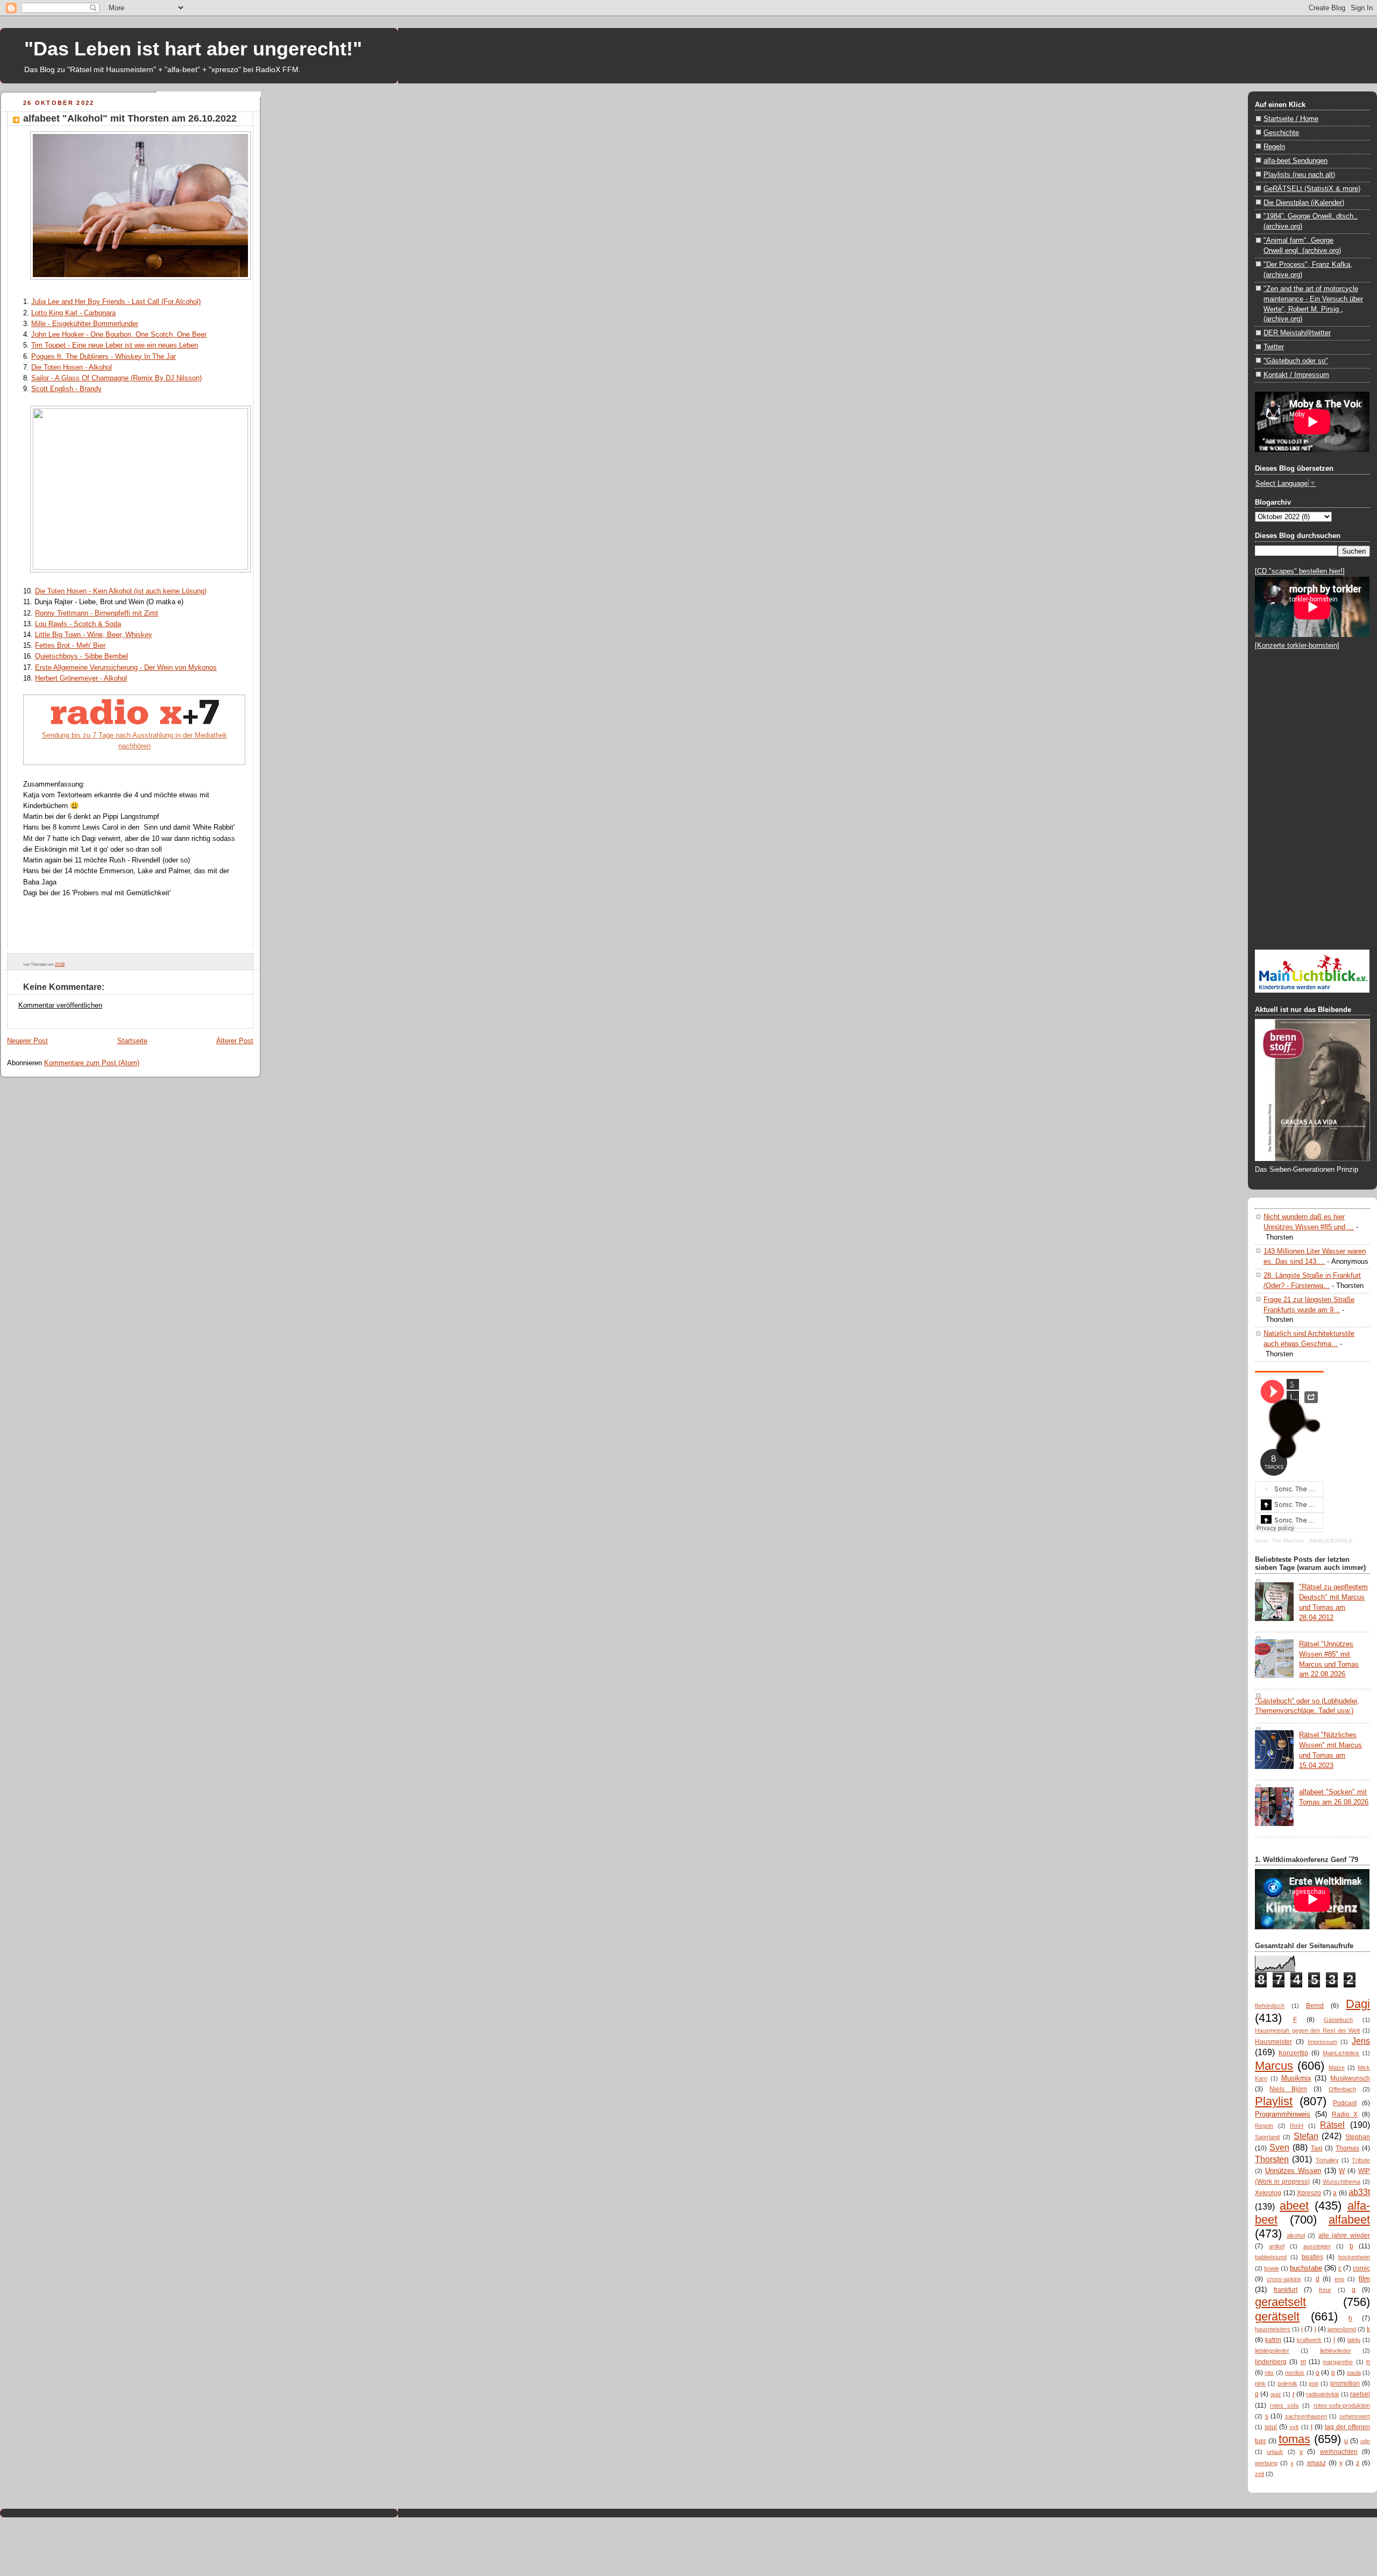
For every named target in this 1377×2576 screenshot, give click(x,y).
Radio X (1345, 2114)
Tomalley (1327, 2160)
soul (1271, 2427)
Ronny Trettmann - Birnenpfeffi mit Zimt (97, 613)
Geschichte (1281, 133)
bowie (1272, 2268)
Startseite (132, 1041)
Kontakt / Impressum (1296, 375)
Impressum (1322, 2042)
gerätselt (1277, 2316)
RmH (1297, 2126)
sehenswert (1355, 2416)
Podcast (1345, 2103)
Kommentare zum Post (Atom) (92, 1063)
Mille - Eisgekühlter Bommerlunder (85, 324)
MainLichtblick (1341, 2053)
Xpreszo (1309, 2193)
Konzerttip (1293, 2053)
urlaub (1275, 2452)
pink (1260, 2383)
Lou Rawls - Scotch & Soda (78, 624)
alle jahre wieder (1344, 2235)
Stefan (1306, 2136)
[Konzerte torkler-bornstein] (1297, 645)
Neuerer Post (27, 1041)
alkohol (1296, 2235)
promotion (1345, 2383)
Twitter (1274, 347)
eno (1339, 2279)
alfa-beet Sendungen (1296, 161)
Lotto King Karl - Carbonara (73, 313)
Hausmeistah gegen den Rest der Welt (1307, 2030)
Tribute (1361, 2160)
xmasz (1316, 2463)
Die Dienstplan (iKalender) (1304, 203)
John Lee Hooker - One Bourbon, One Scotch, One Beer (119, 334)
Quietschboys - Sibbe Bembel (81, 656)
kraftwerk (1309, 2340)
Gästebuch (1338, 2020)
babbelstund (1271, 2257)
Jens (1361, 2041)
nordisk (1295, 2373)
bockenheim (1354, 2257)
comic (1361, 2268)
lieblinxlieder (1336, 2351)
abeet (1294, 2206)
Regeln (1274, 147)
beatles (1312, 2257)
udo (1365, 2441)
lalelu (1354, 2340)
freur (1325, 2290)
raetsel (1360, 2394)
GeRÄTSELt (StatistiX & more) (1312, 189)
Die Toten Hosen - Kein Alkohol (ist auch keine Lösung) (121, 591)
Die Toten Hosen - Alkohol (72, 367)
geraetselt (1280, 2302)
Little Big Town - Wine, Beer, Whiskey (94, 635)
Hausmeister (1273, 2042)
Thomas (1347, 2148)
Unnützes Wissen (1293, 2171)
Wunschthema (1341, 2182)
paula (1354, 2373)
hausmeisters (1273, 2329)
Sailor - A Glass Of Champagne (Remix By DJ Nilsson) (116, 378)
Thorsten (1272, 2159)
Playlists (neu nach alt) (1299, 175)
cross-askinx (1284, 2279)
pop (1314, 2383)
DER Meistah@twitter (1297, 333)
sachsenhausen (1306, 2416)
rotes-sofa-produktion (1342, 2405)
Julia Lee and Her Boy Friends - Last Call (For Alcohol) (116, 302)
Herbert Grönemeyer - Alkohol (81, 678)
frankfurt (1286, 2290)
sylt (1294, 2427)
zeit (1259, 2474)
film (1364, 2279)
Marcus (1274, 2066)
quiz (1276, 2394)
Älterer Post (235, 1041)
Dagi (1358, 2004)
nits (1269, 2373)
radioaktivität (1322, 2394)
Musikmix (1296, 2078)
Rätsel (1332, 2125)
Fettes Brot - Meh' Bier (70, 645)
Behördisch (1270, 2006)
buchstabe (1306, 2268)
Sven (1279, 2147)
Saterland (1267, 2137)
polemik (1287, 2383)
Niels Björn (1288, 2089)
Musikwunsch (1350, 2078)
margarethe (1338, 2362)
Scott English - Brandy (66, 389)
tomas (1294, 2439)
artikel (1277, 2246)
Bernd (1315, 2006)
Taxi (1317, 2148)
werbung (1266, 2463)
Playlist (1274, 2101)
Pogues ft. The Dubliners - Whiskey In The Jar (104, 356)
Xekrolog (1268, 2193)
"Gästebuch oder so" (1296, 361)
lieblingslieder (1272, 2351)
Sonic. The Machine (1280, 1541)
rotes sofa (1284, 2405)
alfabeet (1349, 2220)
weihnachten (1339, 2452)
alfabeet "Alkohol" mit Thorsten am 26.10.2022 (130, 118)
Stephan (1358, 2137)
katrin (1273, 2340)
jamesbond (1342, 2329)
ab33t (1359, 2192)
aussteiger (1317, 2246)
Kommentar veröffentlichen (60, 1005)
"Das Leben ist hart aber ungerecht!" (193, 49)
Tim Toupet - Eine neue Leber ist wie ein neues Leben (115, 345)
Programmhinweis (1283, 2114)
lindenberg (1271, 2362)
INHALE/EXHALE (1331, 1541)
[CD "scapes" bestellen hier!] (1300, 571)
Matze (1337, 2068)
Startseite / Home (1291, 119)
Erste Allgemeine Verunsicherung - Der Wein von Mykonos (126, 667)
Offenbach (1342, 2089)
